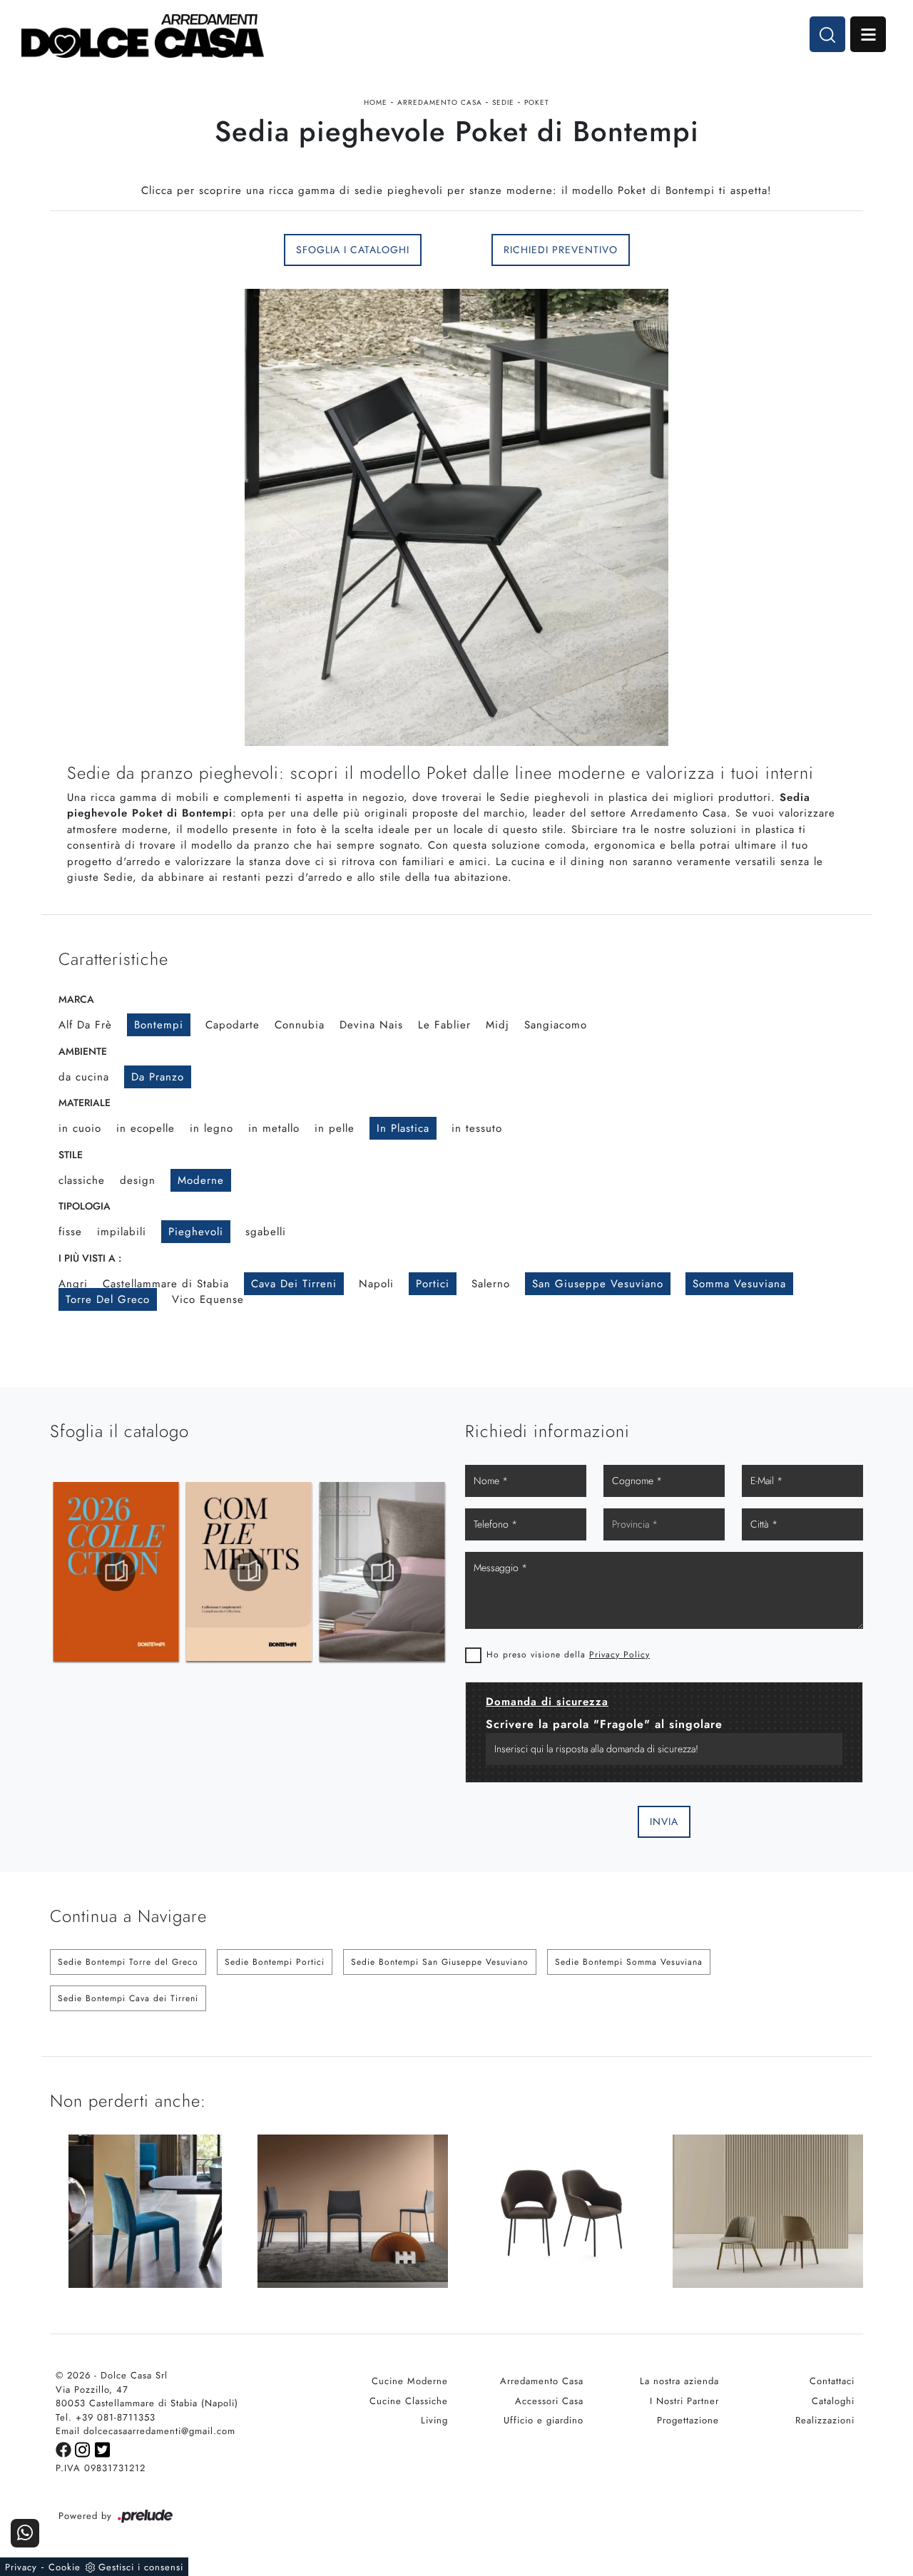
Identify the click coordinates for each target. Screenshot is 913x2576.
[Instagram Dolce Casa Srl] (85, 2449)
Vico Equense (208, 1299)
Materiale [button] (85, 1103)
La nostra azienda (679, 2381)
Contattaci (832, 2381)
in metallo (274, 1128)
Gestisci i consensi (141, 2567)
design (138, 1180)
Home (376, 102)
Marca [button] (76, 999)
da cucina (84, 1077)
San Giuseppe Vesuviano (598, 1284)
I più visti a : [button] (90, 1258)
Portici (433, 1284)
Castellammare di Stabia (166, 1284)
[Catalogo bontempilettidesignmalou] (382, 1572)
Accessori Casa (549, 2401)
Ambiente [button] (83, 1051)
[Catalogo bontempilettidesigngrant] (249, 1572)
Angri (73, 1284)
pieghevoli (196, 1232)
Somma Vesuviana (739, 1284)
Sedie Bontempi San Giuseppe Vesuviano (440, 1962)
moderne (201, 1180)
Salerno (491, 1284)
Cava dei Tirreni (294, 1284)
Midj (498, 1025)
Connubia (300, 1025)
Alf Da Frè (85, 1025)
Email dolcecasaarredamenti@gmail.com (146, 2431)
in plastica (403, 1128)
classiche (82, 1180)
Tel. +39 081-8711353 (106, 2417)
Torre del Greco (108, 1299)
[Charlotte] (145, 250)
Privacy (21, 2567)
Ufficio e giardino (544, 2420)
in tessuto (477, 1128)
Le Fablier (444, 1025)
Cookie (65, 2567)
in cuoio (80, 1128)
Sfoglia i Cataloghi (353, 250)
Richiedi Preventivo (561, 250)
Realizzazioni (825, 2420)
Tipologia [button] (85, 1206)
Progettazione (688, 2420)
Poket (537, 102)
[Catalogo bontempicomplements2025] (116, 1572)
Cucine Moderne (410, 2381)
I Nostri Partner (684, 2401)
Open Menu (868, 34)
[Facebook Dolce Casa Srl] (65, 2449)
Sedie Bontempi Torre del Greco (128, 1962)
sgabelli (266, 1232)
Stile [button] (71, 1155)
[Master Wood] (768, 250)
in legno (211, 1128)
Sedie (503, 102)
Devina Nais (371, 1025)
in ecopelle (146, 1128)
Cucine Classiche (409, 2401)
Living (434, 2420)
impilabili (122, 1232)
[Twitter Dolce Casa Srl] (103, 2449)
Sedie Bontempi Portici (275, 1962)
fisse (70, 1232)
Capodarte (233, 1025)
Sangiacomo (556, 1025)
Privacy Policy (619, 1655)
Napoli (376, 1284)
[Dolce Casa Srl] (143, 36)
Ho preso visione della (568, 1655)
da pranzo (158, 1077)
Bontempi (159, 1025)
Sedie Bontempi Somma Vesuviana (629, 1962)
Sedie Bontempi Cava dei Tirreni (128, 1998)
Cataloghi (833, 2401)
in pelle (335, 1128)
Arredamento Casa (440, 102)
